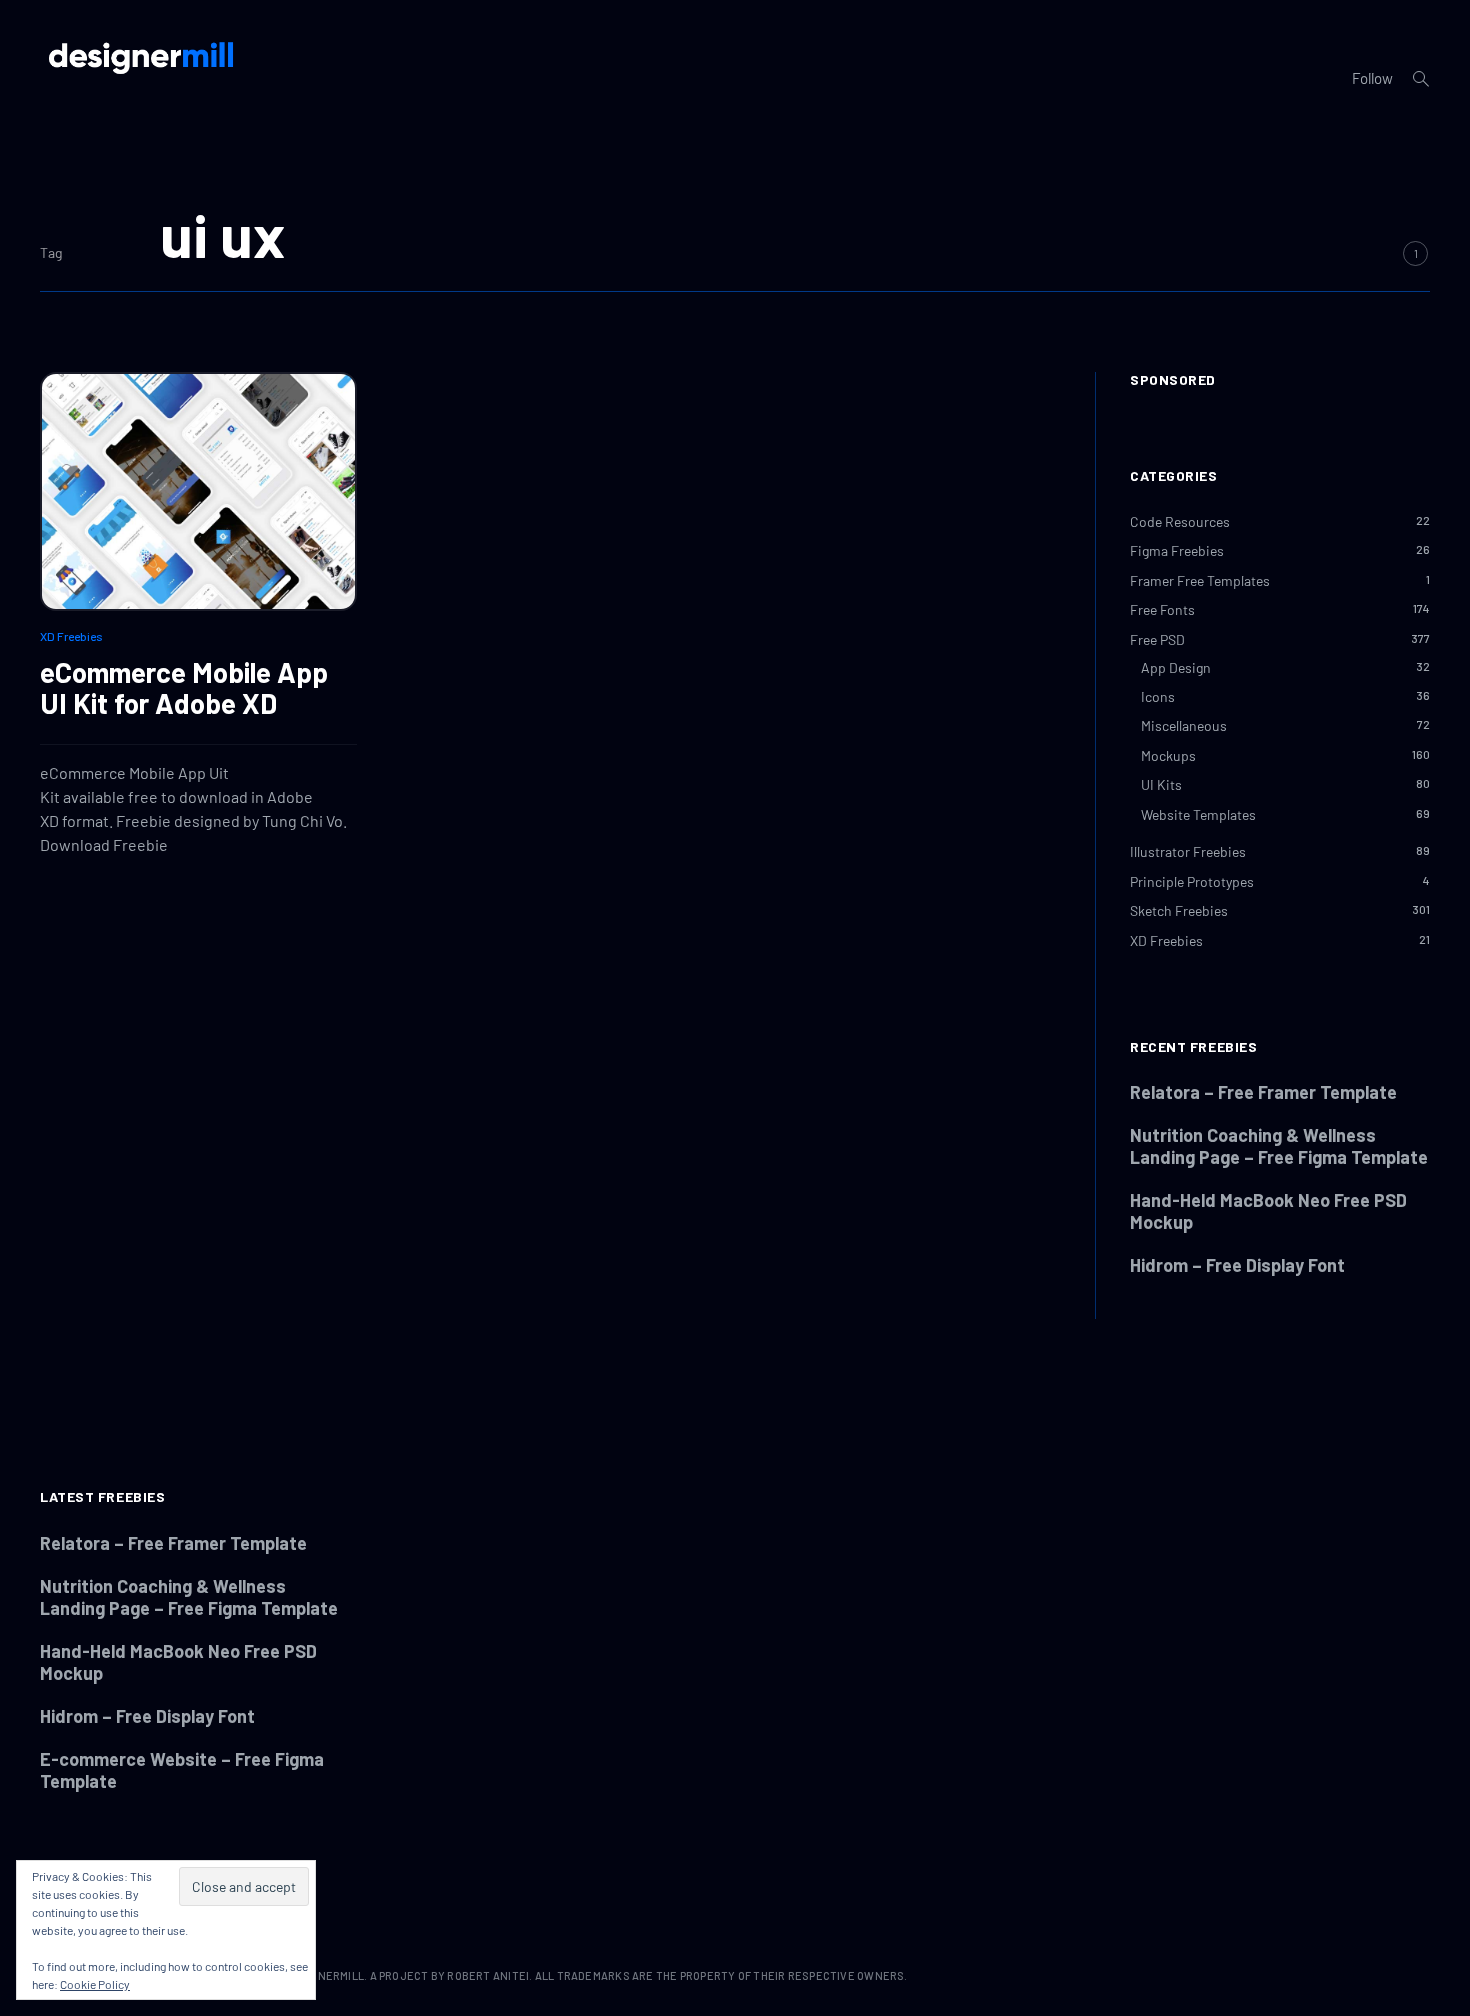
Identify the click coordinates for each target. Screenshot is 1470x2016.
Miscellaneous (1184, 725)
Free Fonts (1162, 609)
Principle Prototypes (1192, 881)
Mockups (1168, 755)
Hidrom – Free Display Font (1237, 1265)
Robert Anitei (488, 1975)
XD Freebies (71, 636)
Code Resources (1180, 521)
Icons (1158, 696)
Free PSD (1157, 639)
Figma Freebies (1177, 550)
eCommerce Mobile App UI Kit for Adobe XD (184, 687)
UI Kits (1161, 784)
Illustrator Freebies (1188, 851)
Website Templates (1198, 814)
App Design (1176, 667)
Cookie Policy (95, 1984)
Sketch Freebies (1179, 910)
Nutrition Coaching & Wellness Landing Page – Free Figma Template (1279, 1146)
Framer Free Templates (1200, 580)
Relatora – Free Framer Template (1263, 1092)
